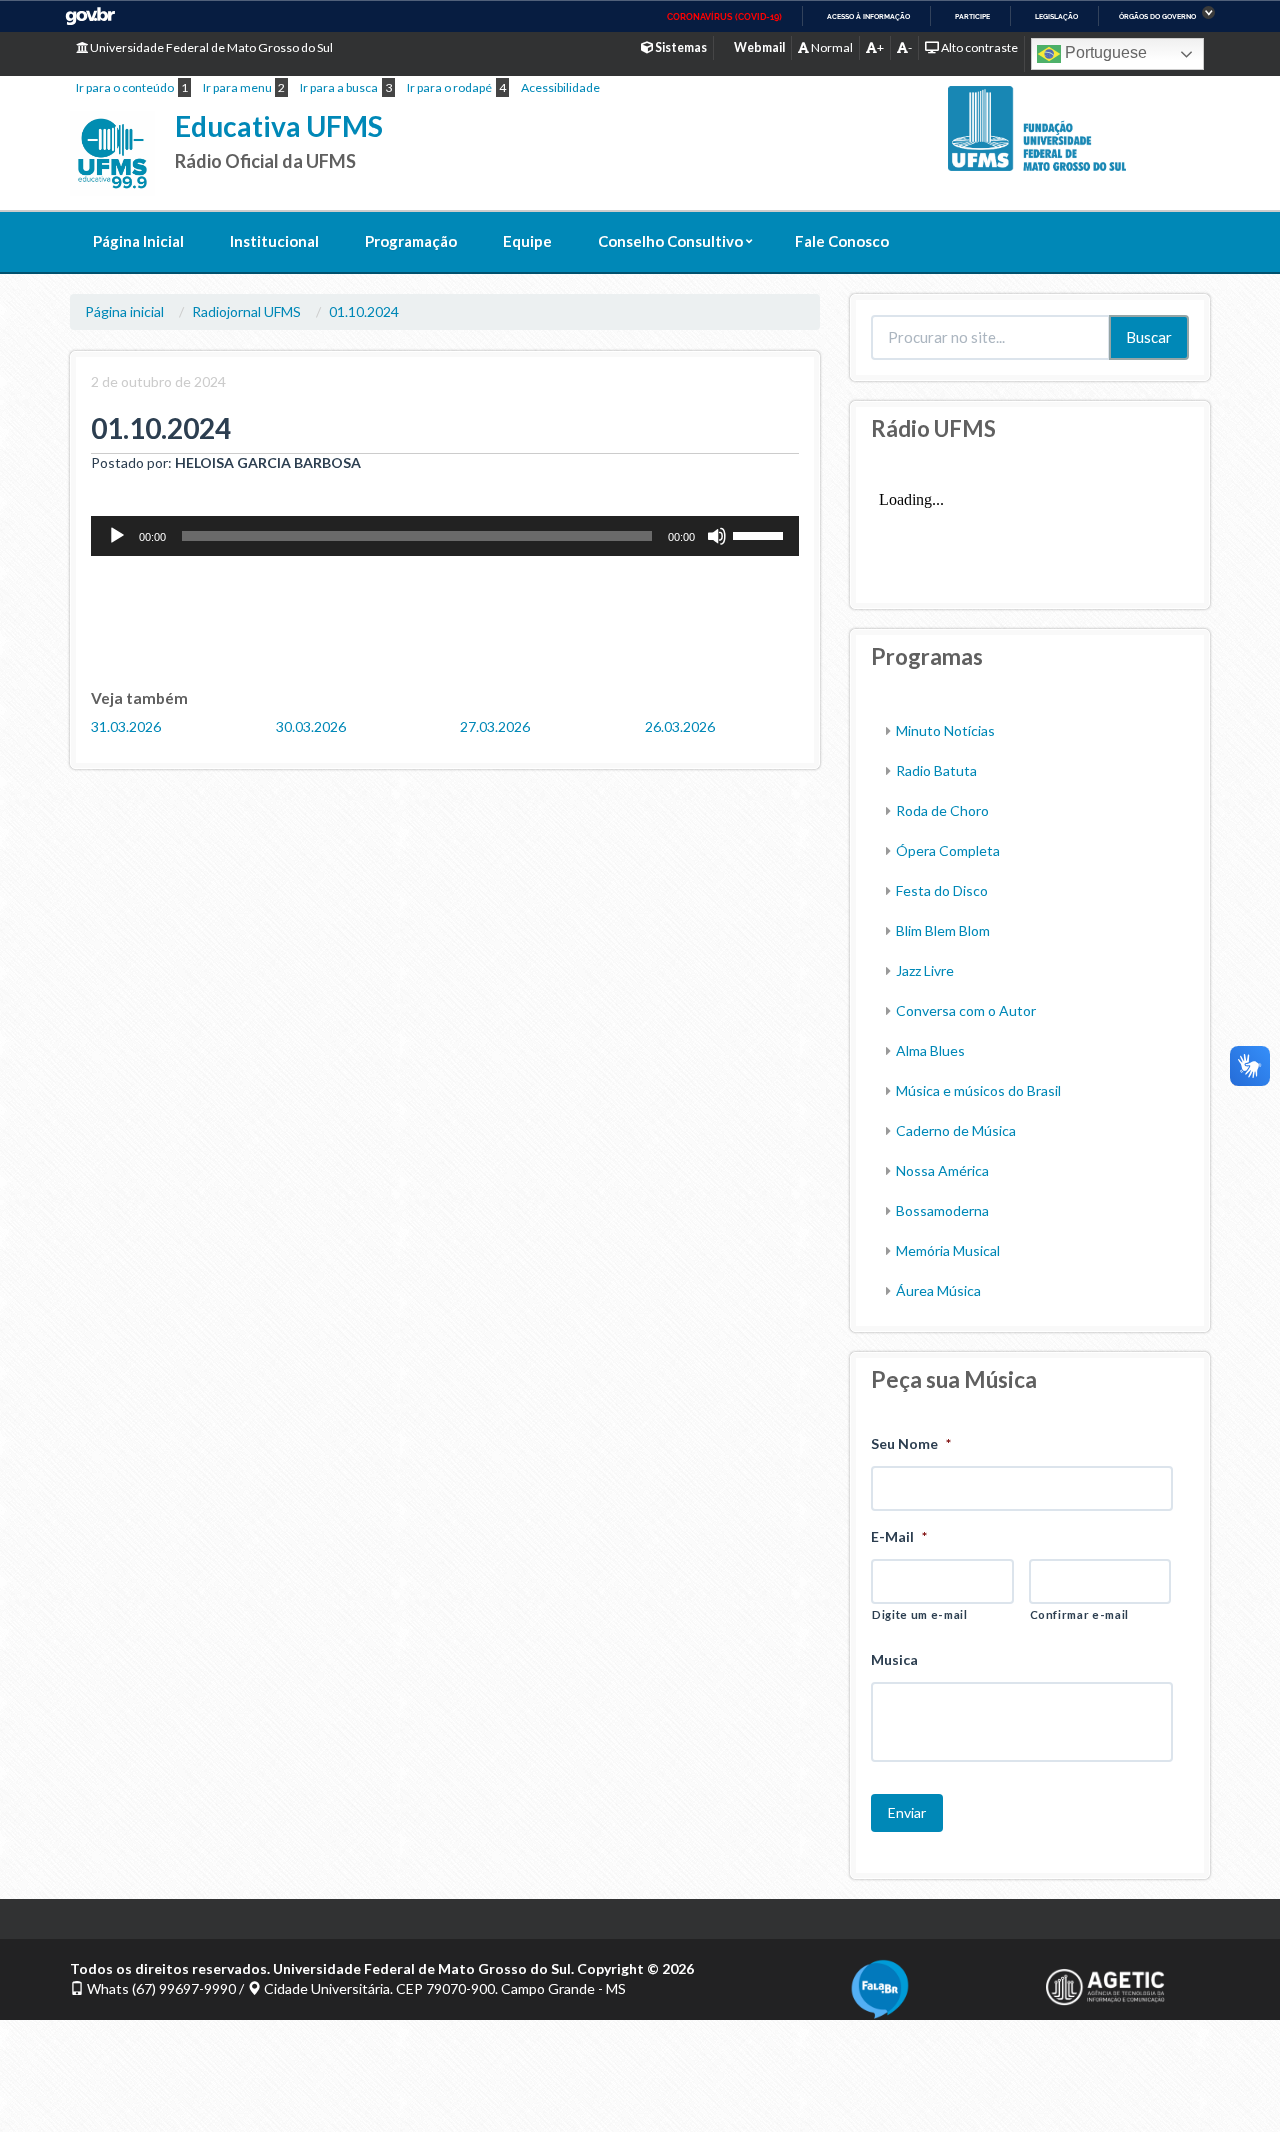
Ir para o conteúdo (125, 87)
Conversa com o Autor (966, 1010)
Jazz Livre (925, 970)
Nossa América (942, 1170)
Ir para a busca (339, 87)
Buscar (1149, 337)
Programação (411, 241)
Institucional (274, 241)
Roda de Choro (942, 810)
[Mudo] (717, 536)
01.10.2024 (364, 311)
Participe (972, 16)
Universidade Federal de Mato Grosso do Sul (210, 47)
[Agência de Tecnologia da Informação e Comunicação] (1127, 1987)
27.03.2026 (495, 726)
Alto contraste (978, 47)
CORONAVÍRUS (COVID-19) (724, 17)
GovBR (90, 16)
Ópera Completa (948, 850)
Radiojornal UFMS (246, 311)
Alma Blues (930, 1050)
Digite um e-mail (920, 1614)
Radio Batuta (936, 770)
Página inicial (124, 311)
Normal (831, 47)
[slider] (761, 534)
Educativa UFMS (279, 126)
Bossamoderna (942, 1210)
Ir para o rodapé (449, 87)
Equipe (527, 241)
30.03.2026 (311, 726)
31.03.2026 (126, 726)
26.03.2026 (680, 726)
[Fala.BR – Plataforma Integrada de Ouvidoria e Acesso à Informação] (932, 1989)
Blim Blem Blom (943, 930)
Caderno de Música (956, 1130)
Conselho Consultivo (670, 241)
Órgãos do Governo (1157, 16)
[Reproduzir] (117, 536)
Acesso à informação (868, 16)
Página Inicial (138, 241)
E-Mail (899, 1536)
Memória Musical (948, 1250)
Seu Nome (911, 1443)
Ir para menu (237, 87)
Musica (894, 1659)
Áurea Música (938, 1290)
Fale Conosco (842, 241)
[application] (445, 536)
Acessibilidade (560, 87)
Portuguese (1104, 52)
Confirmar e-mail (1080, 1614)
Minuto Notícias (945, 730)
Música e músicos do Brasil (978, 1090)
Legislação (1056, 16)
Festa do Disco (942, 890)
